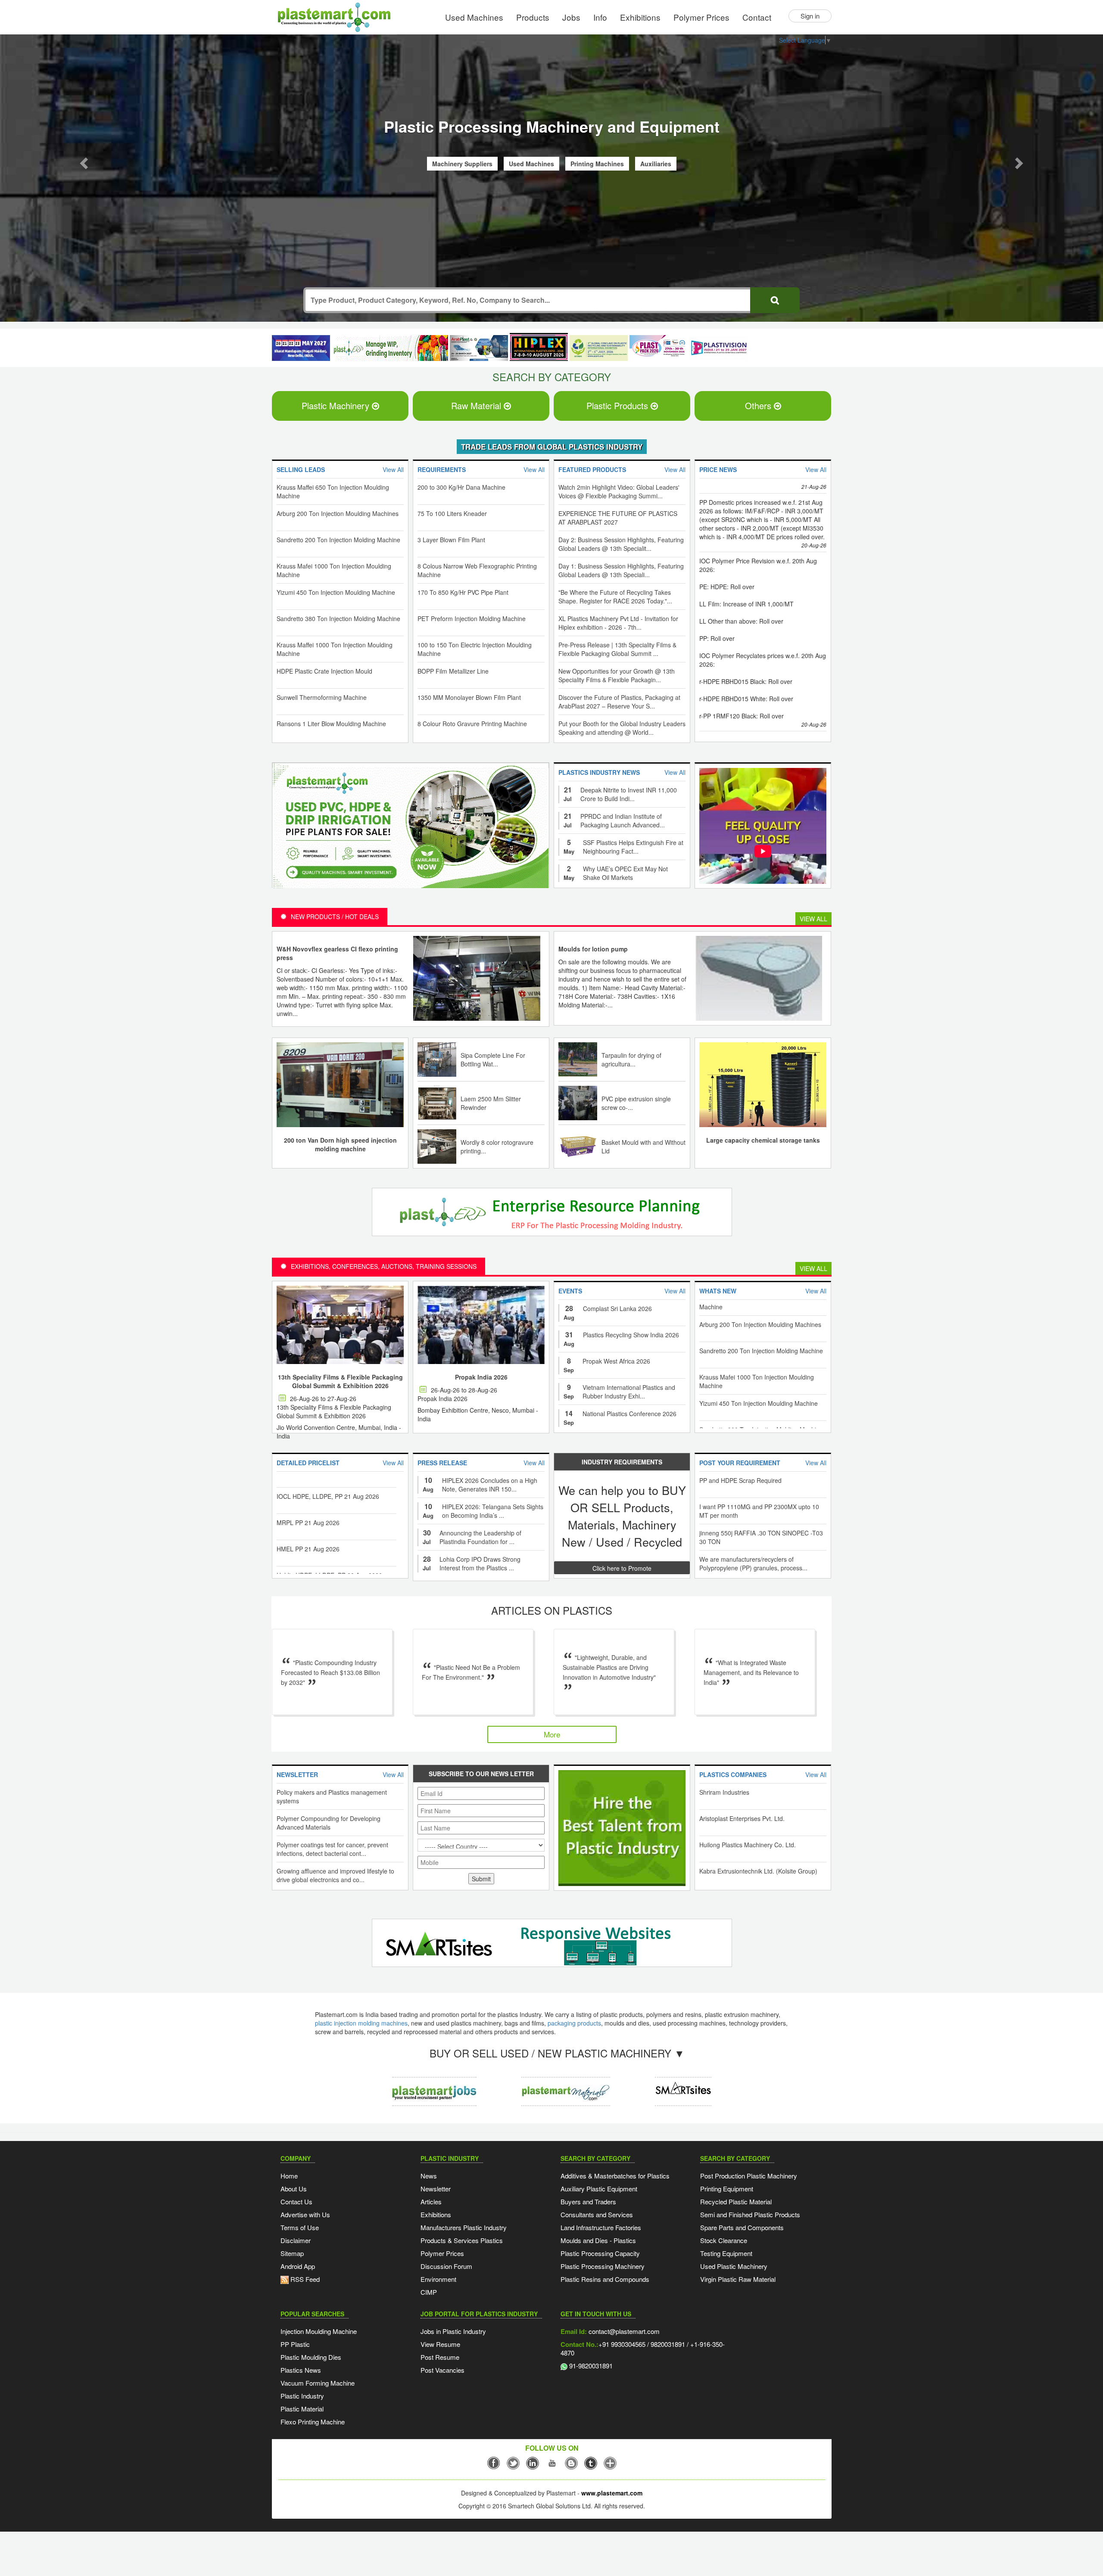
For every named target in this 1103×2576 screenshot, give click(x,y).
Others (759, 407)
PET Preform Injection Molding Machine (472, 620)
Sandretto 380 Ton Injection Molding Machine (338, 620)
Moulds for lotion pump (593, 950)
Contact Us (296, 2203)
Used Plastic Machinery (734, 2267)
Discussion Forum (446, 2267)
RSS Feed (304, 2280)
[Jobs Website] (434, 2085)
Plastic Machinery (337, 407)
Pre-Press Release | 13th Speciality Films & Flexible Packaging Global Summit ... (617, 650)
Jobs (571, 17)
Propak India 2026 (481, 1378)
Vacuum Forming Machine (318, 2384)
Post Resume (440, 2358)
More (552, 1735)
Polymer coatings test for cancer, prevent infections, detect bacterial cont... (332, 1850)
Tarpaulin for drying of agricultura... (631, 1061)
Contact (757, 17)
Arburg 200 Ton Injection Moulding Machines (338, 515)
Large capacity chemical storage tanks (763, 1141)
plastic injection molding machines (361, 2024)
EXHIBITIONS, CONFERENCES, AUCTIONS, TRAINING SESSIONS (384, 1268)
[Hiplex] (539, 348)
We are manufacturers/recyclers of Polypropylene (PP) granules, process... (753, 1565)
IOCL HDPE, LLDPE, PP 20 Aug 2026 (328, 1569)
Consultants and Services (597, 2216)
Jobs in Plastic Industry (453, 2332)
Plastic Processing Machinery (603, 2267)
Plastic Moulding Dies (311, 2358)
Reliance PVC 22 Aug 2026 (736, 1423)
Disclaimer (296, 2242)
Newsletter (436, 2190)
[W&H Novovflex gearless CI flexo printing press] (477, 979)
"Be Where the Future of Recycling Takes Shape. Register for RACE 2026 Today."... (615, 598)
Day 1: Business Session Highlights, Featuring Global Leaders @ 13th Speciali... (621, 572)
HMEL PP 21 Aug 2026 (308, 1490)
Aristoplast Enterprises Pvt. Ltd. (742, 1820)
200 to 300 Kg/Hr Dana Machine (461, 488)
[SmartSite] (549, 1945)
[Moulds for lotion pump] (759, 979)
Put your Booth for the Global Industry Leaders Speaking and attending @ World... (622, 729)
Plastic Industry (302, 2397)
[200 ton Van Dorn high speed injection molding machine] (340, 1085)
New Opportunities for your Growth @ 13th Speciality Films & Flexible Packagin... (617, 677)
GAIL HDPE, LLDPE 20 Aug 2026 (322, 1543)
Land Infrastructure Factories (601, 2229)
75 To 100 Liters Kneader (452, 515)
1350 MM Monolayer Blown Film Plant (469, 699)
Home (289, 2177)
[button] (83, 162)
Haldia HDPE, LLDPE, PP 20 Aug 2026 (329, 1516)
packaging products (574, 2024)
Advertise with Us (305, 2216)
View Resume (440, 2345)
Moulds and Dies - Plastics (598, 2242)
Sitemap (292, 2254)
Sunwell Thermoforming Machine (322, 699)
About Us (294, 2190)
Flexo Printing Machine (313, 2423)
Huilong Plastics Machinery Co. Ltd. (748, 1846)
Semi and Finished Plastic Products (750, 2216)
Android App (298, 2267)
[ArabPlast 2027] (479, 349)
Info (600, 17)
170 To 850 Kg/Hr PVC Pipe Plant (463, 594)
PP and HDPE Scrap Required (740, 1482)
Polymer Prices (701, 17)
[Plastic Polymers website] (566, 2085)
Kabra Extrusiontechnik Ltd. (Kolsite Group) (758, 1872)
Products (533, 17)
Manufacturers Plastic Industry (464, 2229)
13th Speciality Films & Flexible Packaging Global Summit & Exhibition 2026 (340, 1383)
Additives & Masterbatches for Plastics (615, 2177)
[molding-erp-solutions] (549, 1215)
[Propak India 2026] (481, 1326)
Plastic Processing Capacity (600, 2254)
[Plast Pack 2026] (659, 349)
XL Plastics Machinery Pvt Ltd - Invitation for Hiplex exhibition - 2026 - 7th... (618, 624)
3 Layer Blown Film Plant (451, 541)
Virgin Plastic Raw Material (738, 2280)
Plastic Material (302, 2410)
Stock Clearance (724, 2242)
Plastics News (301, 2371)
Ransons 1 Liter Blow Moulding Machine (331, 725)
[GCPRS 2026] (599, 349)
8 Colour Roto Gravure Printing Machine (472, 725)
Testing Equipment (726, 2254)
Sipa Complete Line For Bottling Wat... (493, 1061)
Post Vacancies (442, 2371)
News (429, 2177)
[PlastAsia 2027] (301, 349)
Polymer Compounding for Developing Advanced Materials (329, 1824)
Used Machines (474, 17)
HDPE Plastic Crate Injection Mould (324, 672)
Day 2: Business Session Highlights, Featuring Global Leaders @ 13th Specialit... (621, 545)
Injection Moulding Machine (319, 2332)
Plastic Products (618, 407)
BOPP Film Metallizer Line (453, 672)
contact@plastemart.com (623, 2332)
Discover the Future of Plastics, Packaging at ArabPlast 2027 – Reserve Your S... (619, 703)
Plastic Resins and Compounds (605, 2280)
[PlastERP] (683, 2085)
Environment (438, 2280)
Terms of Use (300, 2229)
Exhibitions (640, 17)
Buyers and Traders (588, 2203)
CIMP (429, 2293)
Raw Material (477, 407)
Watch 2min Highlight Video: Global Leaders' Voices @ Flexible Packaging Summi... (619, 493)
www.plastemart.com (612, 2494)
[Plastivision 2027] (718, 350)
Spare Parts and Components (742, 2229)
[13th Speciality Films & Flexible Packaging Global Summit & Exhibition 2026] (340, 1326)
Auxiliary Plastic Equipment (599, 2190)
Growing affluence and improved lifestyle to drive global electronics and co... (335, 1877)
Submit (481, 1880)
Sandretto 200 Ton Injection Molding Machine (338, 541)
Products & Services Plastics (462, 2242)
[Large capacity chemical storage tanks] (763, 1085)
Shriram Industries (724, 1793)
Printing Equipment (727, 2190)
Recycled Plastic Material (736, 2203)
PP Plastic (295, 2345)
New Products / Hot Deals (335, 918)
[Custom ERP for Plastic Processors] (390, 349)
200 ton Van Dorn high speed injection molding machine (340, 1146)
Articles (431, 2203)
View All (813, 920)
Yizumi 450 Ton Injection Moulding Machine (336, 594)
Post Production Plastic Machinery (749, 2177)
